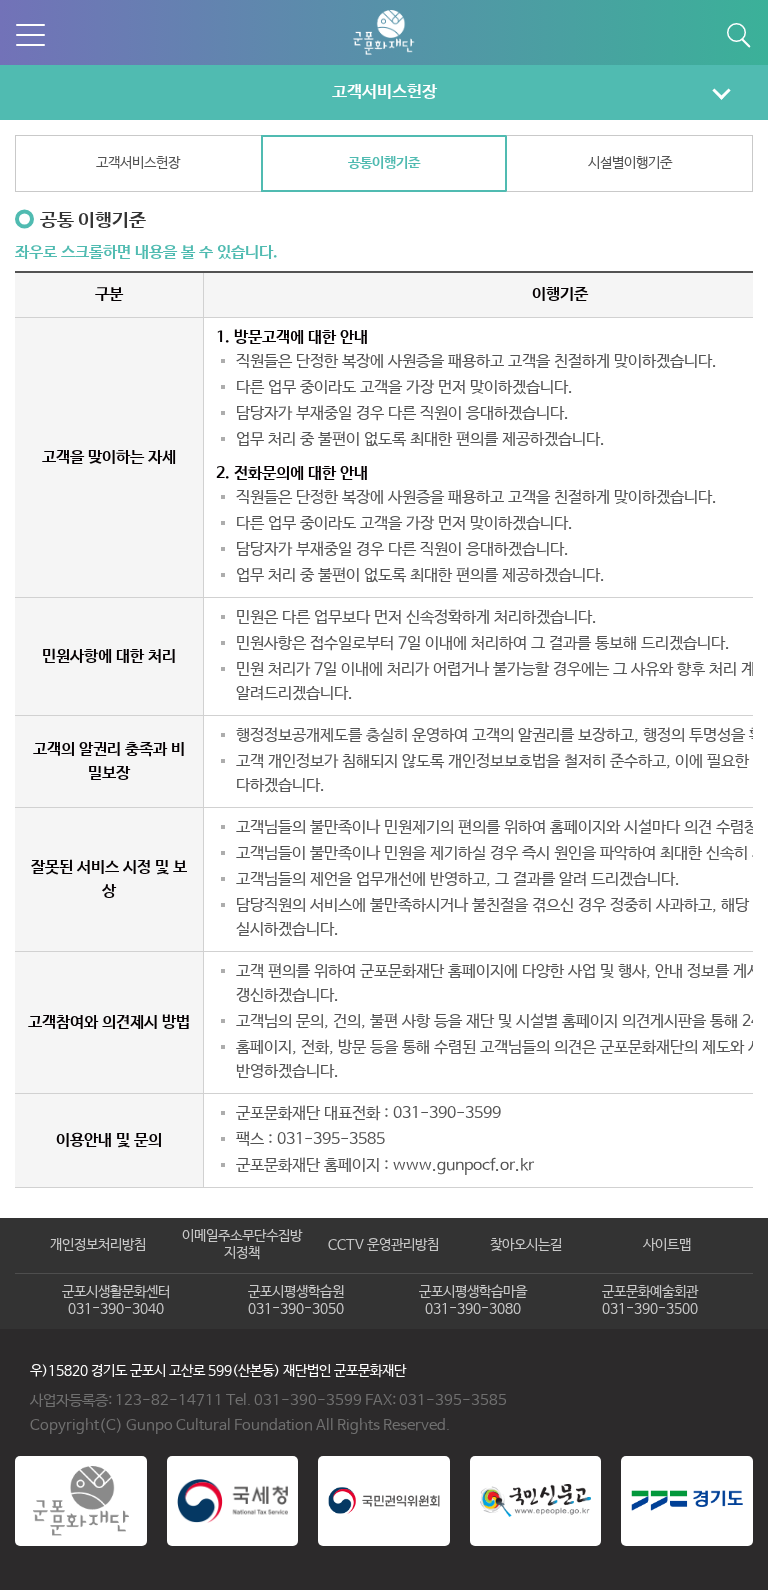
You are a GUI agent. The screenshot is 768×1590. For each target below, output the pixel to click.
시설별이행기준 (630, 163)
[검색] (738, 35)
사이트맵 (667, 1245)
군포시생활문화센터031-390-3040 (116, 1301)
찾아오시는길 (526, 1245)
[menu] (30, 35)
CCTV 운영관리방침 (383, 1245)
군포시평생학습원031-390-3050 (296, 1301)
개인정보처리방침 (98, 1245)
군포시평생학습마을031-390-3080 (473, 1301)
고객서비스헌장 (384, 92)
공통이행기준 (384, 163)
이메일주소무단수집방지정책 (242, 1245)
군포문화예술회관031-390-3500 (650, 1301)
